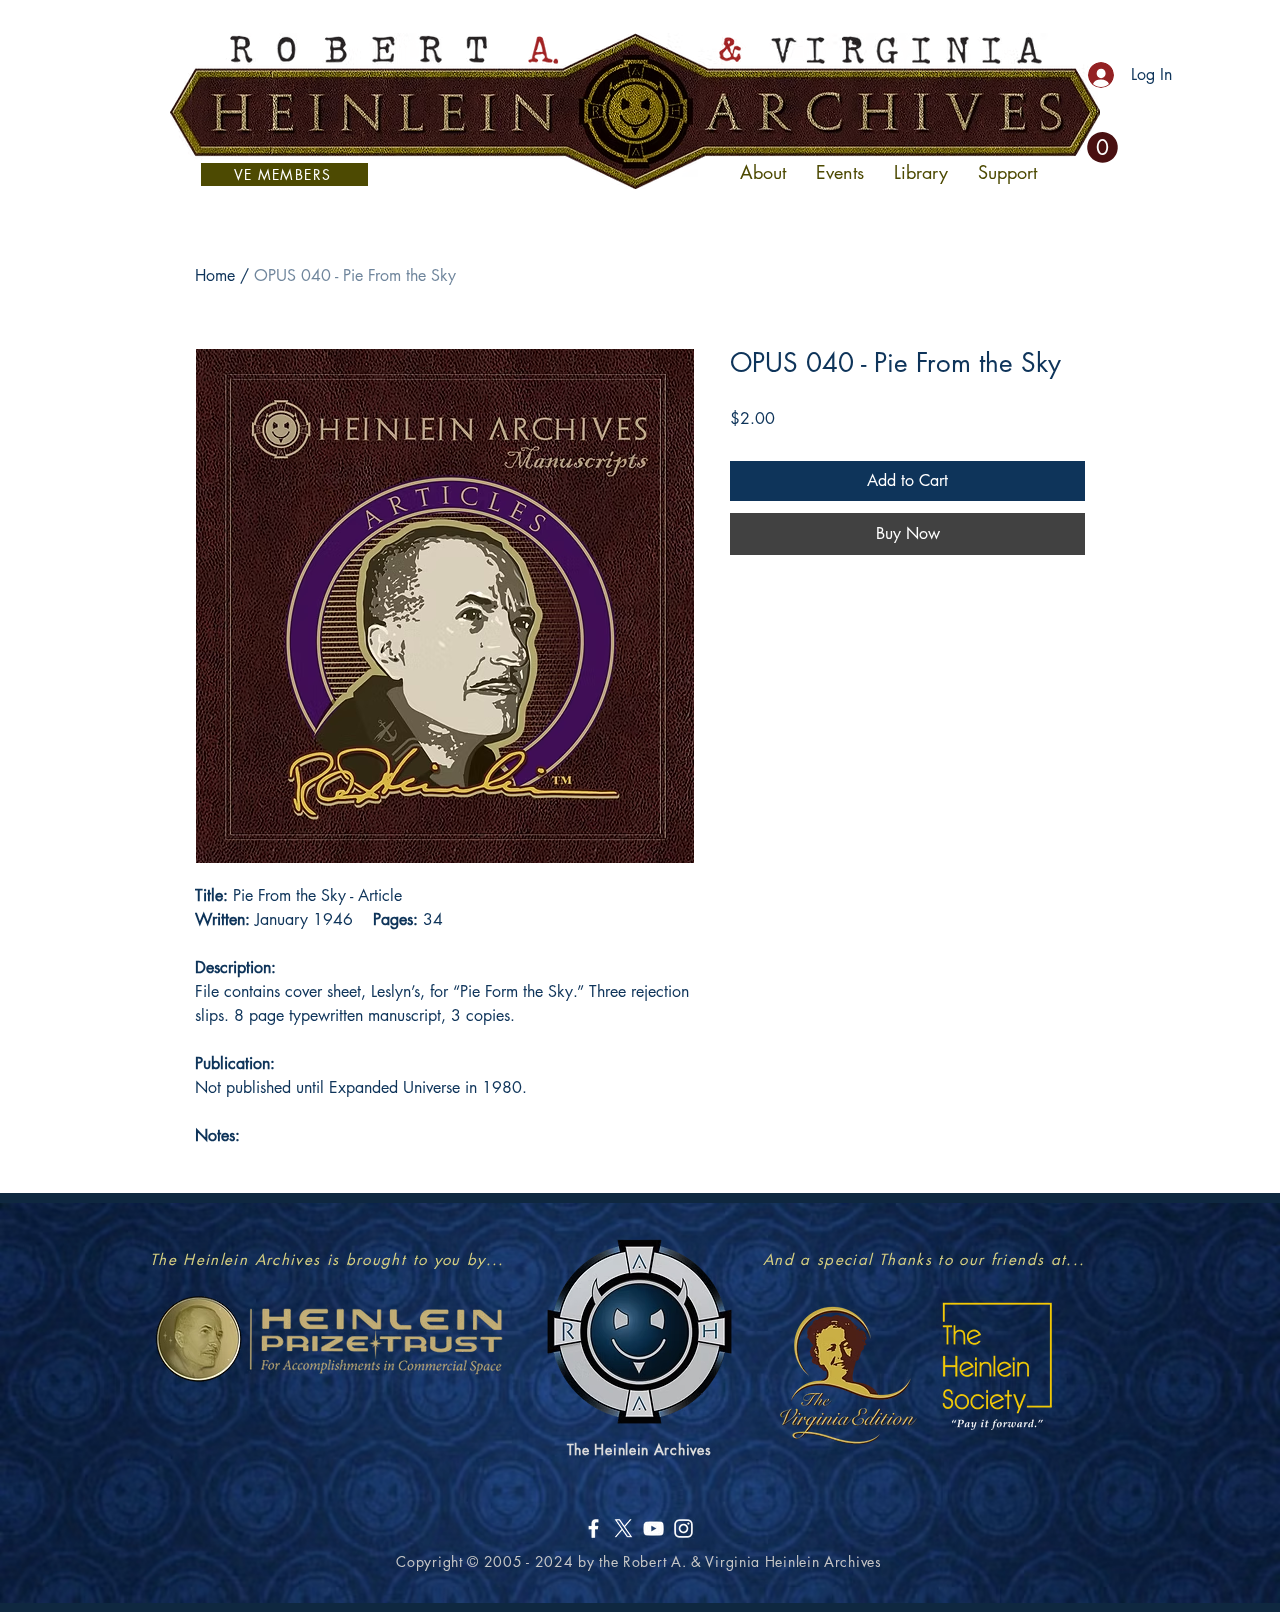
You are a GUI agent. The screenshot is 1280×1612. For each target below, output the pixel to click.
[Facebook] (593, 1528)
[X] (623, 1528)
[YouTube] (653, 1528)
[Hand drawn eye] (328, 1339)
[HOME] (635, 111)
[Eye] (846, 1374)
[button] (1102, 147)
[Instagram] (683, 1528)
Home (215, 275)
